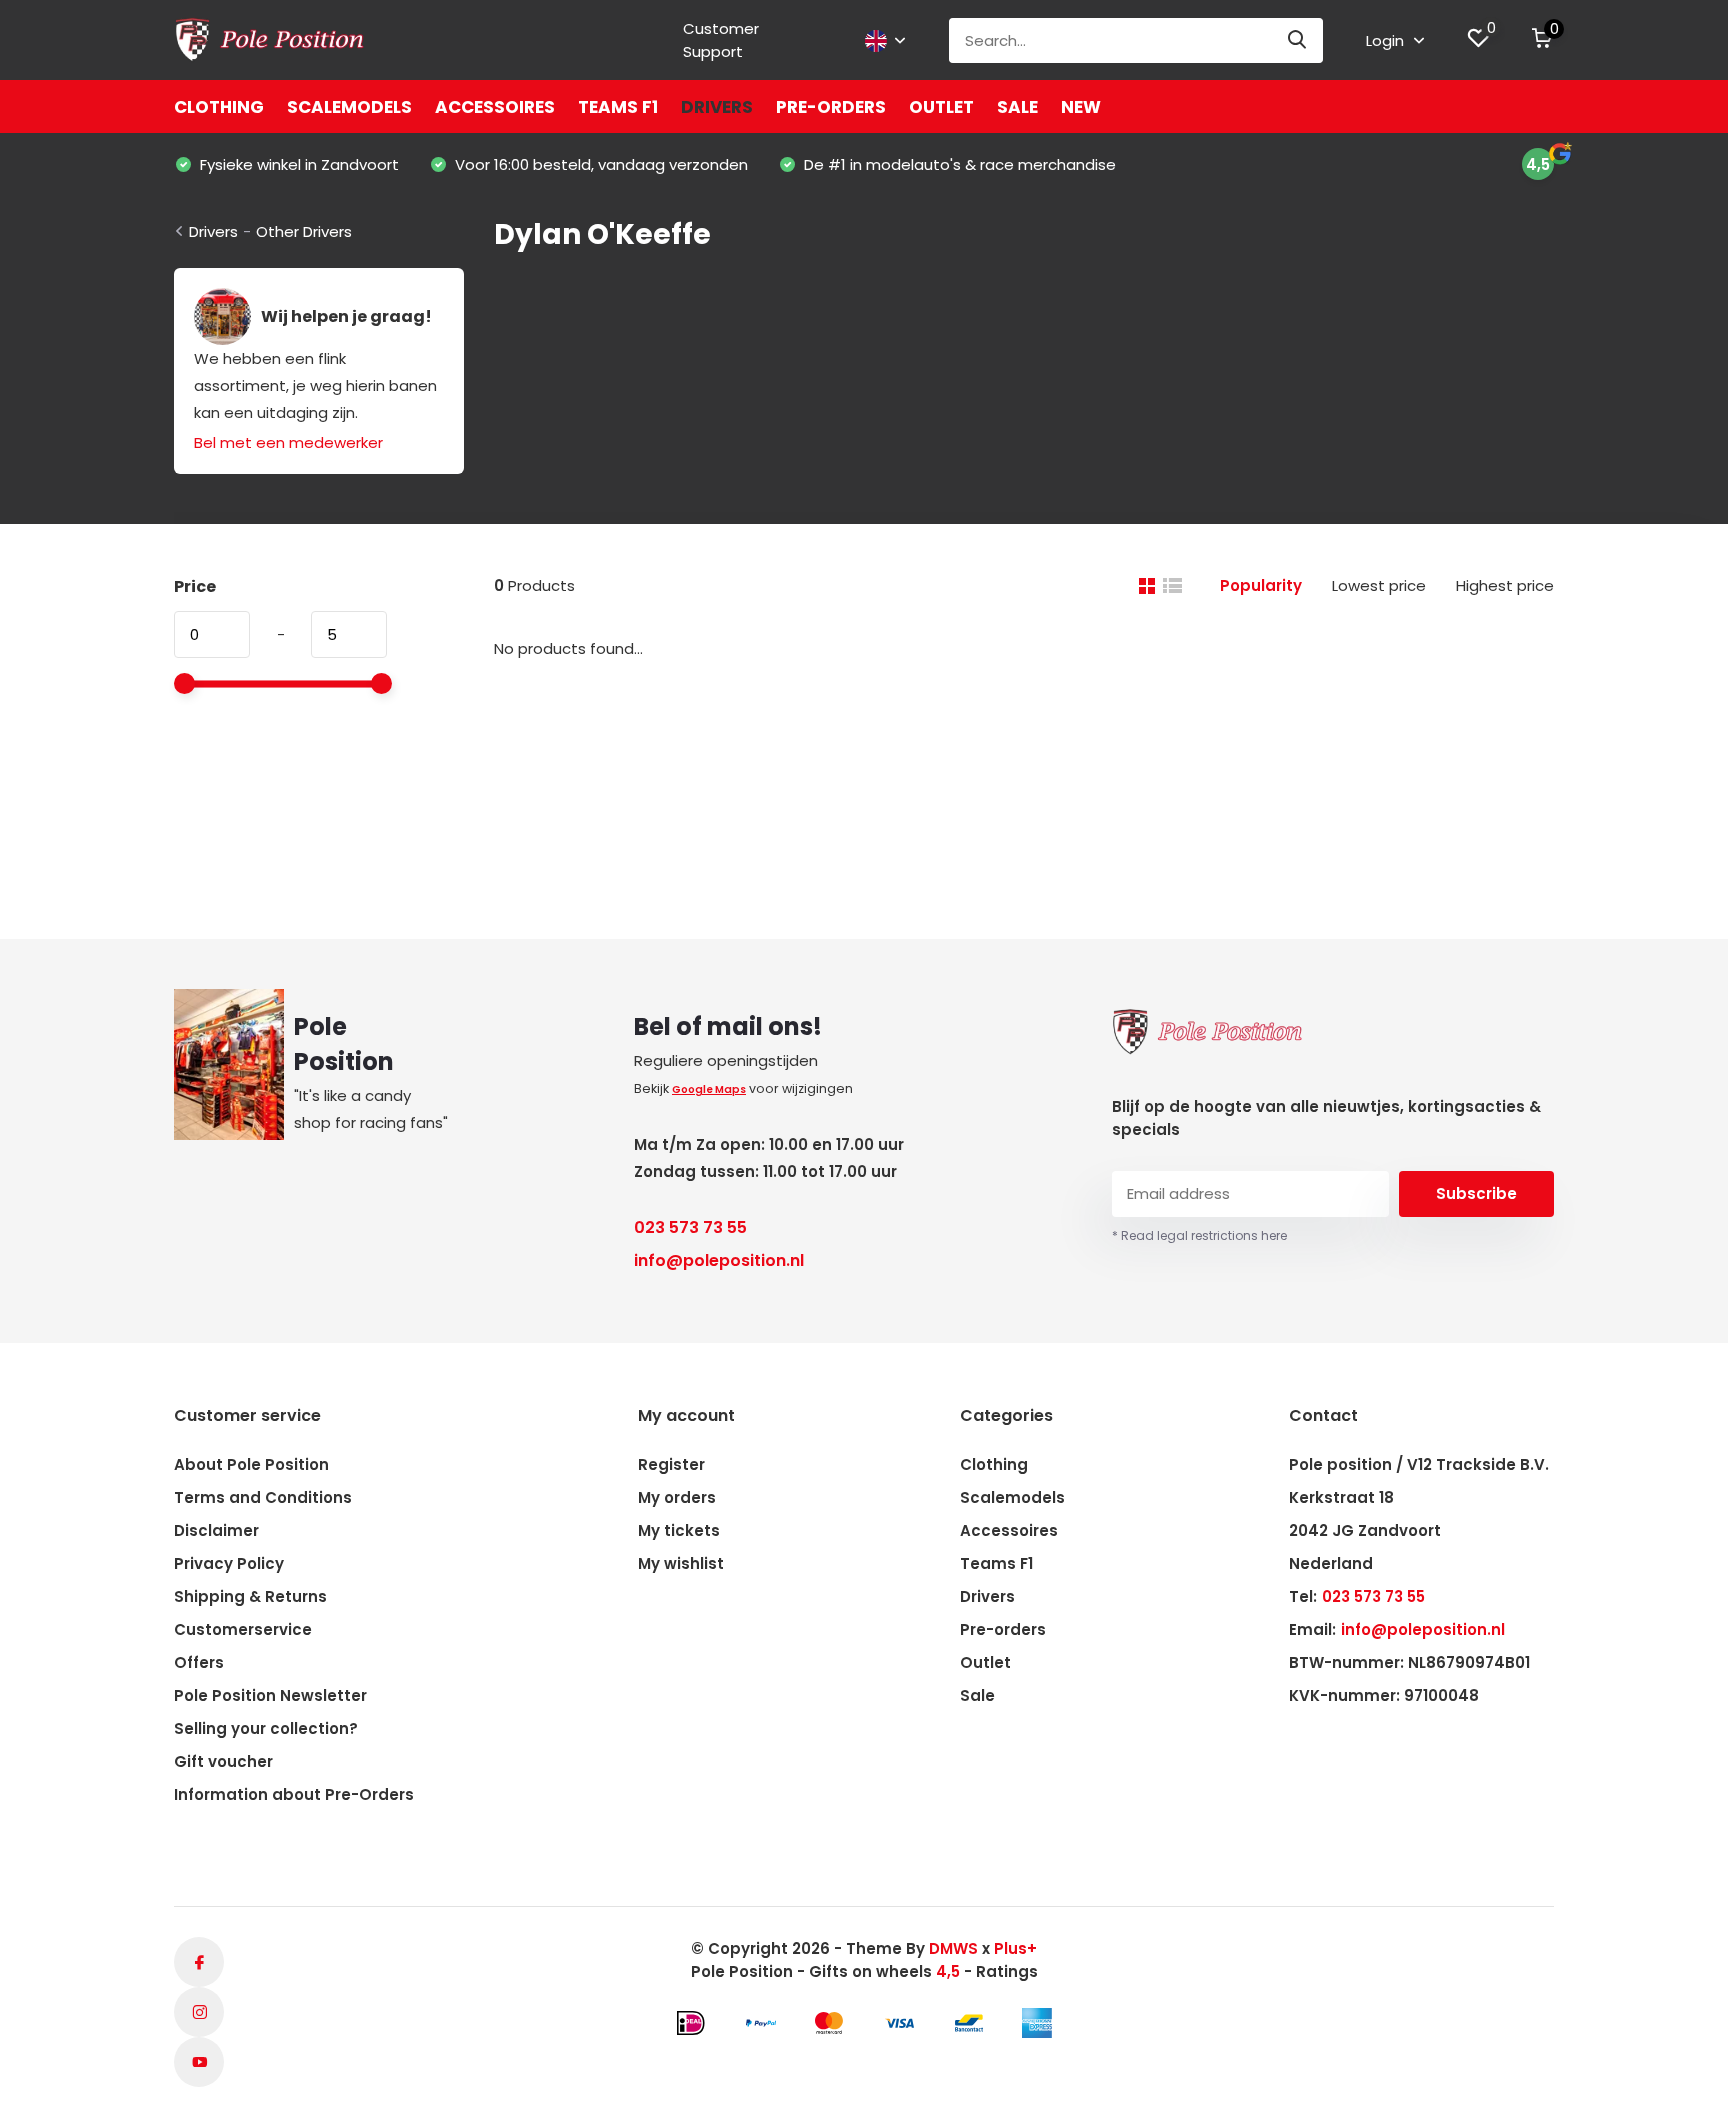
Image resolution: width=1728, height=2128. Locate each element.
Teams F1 (618, 107)
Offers (199, 1662)
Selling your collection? (266, 1728)
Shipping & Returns (250, 1596)
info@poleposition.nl (719, 1260)
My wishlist (681, 1563)
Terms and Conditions (263, 1497)
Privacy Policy (229, 1563)
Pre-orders (831, 107)
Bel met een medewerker (288, 442)
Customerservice (243, 1629)
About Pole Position (251, 1464)
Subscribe (1476, 1193)
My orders (677, 1497)
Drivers (717, 107)
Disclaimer (216, 1530)
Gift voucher (223, 1761)
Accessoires (495, 107)
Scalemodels (349, 107)
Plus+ (1015, 1948)
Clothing (219, 107)
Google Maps (709, 1089)
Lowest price (1379, 585)
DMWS (953, 1948)
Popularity (1261, 585)
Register (671, 1464)
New (1081, 107)
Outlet (941, 107)
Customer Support (721, 40)
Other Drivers (304, 231)
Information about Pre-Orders (294, 1794)
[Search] (1298, 40)
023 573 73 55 (690, 1227)
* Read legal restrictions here (1199, 1235)
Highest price (1505, 585)
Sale (1017, 107)
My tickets (679, 1530)
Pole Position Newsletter (270, 1695)
